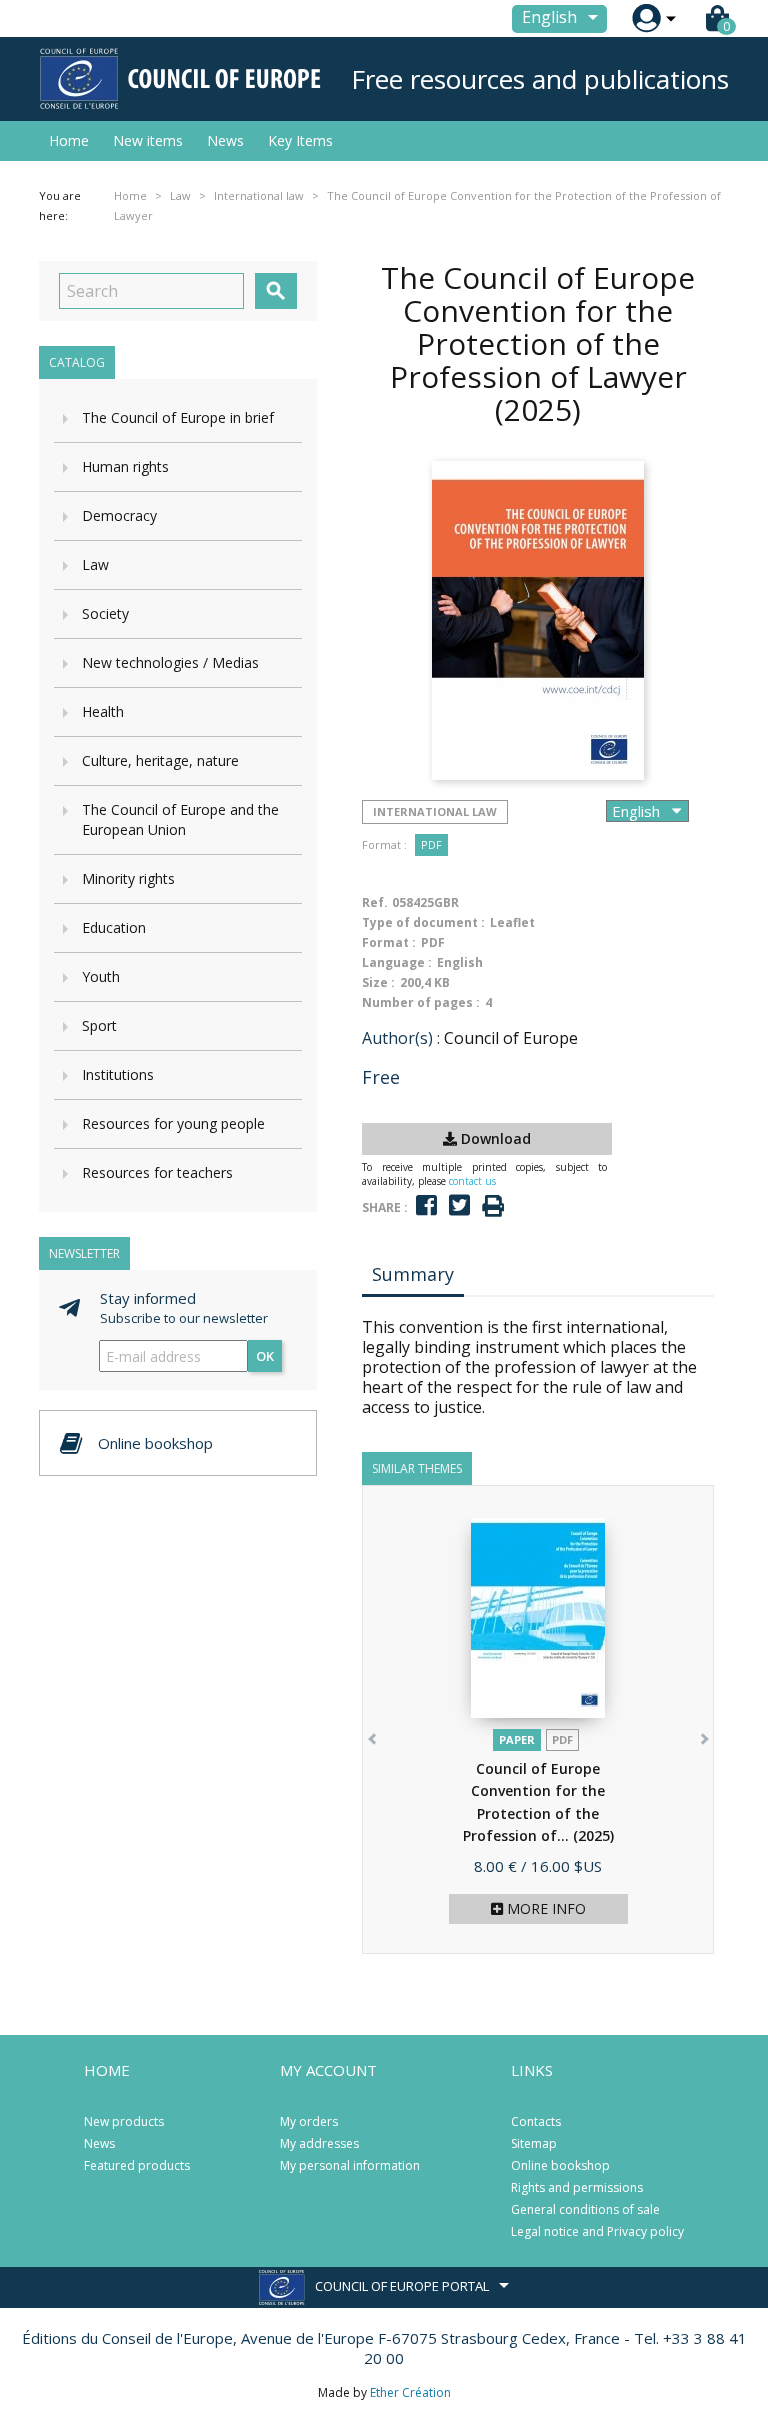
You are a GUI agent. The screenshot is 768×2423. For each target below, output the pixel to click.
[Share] (426, 1205)
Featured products (137, 2165)
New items (148, 140)
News (225, 140)
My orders (309, 2121)
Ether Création (410, 2392)
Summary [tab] (413, 1274)
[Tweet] (459, 1205)
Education (114, 927)
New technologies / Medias (170, 662)
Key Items (300, 140)
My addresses (319, 2143)
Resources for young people (173, 1123)
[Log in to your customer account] (646, 18)
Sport (99, 1025)
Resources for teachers (157, 1172)
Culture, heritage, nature (160, 760)
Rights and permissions (577, 2187)
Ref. (375, 902)
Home (69, 140)
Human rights (125, 466)
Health (103, 711)
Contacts (536, 2121)
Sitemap (534, 2143)
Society (105, 613)
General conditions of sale (585, 2209)
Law (95, 564)
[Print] (493, 1206)
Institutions (118, 1074)
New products (124, 2121)
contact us (472, 1181)
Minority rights (128, 878)
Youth (101, 976)
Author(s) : (401, 1038)
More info (544, 1908)
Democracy (119, 515)
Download (494, 1138)
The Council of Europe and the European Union (180, 819)
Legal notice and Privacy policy (597, 2231)
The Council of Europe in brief (178, 417)
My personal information (350, 2165)
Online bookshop (560, 2165)
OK (265, 1356)
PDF (431, 844)
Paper (517, 1739)
